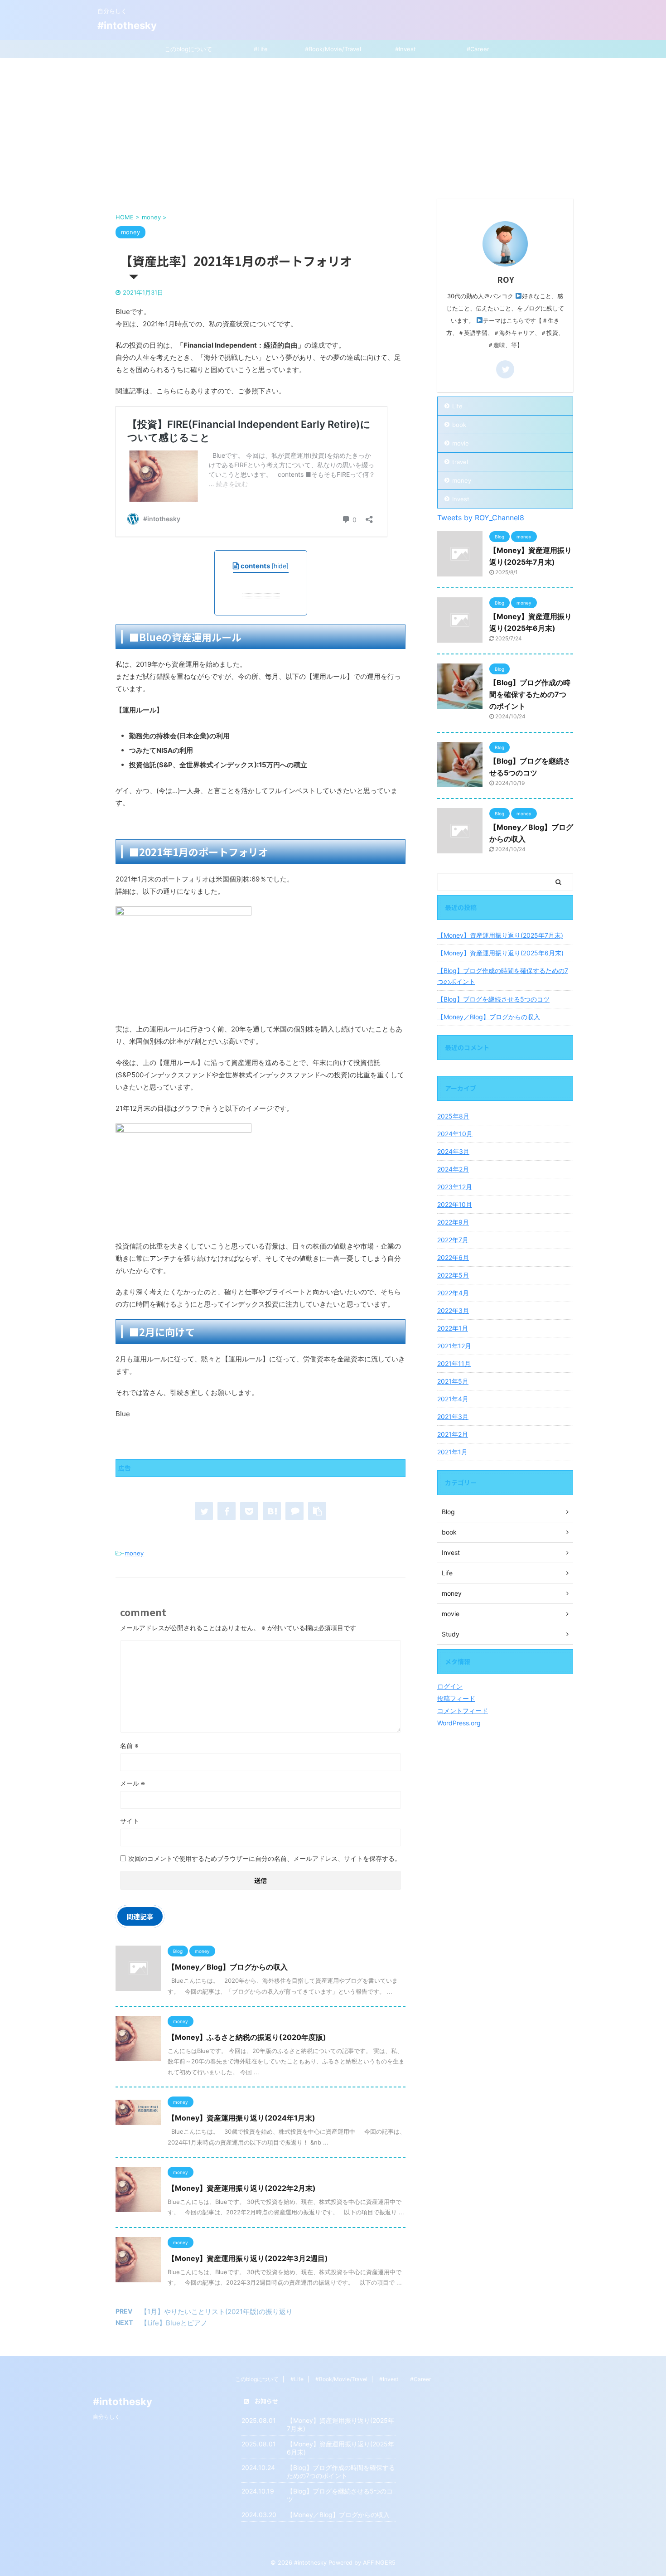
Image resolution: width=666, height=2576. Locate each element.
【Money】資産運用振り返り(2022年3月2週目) (248, 2258)
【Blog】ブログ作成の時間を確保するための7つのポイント (530, 694)
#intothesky (127, 25)
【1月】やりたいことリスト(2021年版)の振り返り (217, 2312)
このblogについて (188, 49)
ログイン (450, 1686)
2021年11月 (454, 1363)
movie (461, 443)
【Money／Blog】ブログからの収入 (228, 1967)
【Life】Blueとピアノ (174, 2323)
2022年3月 (453, 1310)
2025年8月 (453, 1116)
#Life (261, 49)
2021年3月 (453, 1416)
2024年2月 (453, 1169)
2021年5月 (453, 1381)
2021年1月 (452, 1452)
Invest (461, 499)
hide (280, 566)
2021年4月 (453, 1399)
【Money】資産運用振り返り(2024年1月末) (241, 2118)
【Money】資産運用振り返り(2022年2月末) (242, 2188)
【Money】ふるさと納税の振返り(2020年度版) (247, 2037)
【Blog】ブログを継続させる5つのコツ (493, 999)
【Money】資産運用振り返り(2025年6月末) (500, 953)
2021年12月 (454, 1346)
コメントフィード (463, 1711)
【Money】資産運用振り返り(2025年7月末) (500, 935)
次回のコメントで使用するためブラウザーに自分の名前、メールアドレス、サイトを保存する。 (265, 1858)
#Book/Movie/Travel (333, 49)
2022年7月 (453, 1240)
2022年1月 (453, 1328)
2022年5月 (453, 1275)
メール (133, 1783)
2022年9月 (453, 1222)
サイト (130, 1821)
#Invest (405, 49)
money (134, 1553)
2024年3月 (453, 1151)
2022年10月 (455, 1204)
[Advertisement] (333, 126)
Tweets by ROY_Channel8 (481, 518)
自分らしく (106, 2417)
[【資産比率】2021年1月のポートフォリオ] (272, 1511)
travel (460, 462)
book (459, 425)
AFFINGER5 (379, 2563)
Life (457, 406)
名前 (129, 1746)
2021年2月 (453, 1434)
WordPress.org (459, 1723)
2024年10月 (455, 1134)
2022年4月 (453, 1293)
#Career (478, 49)
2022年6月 (453, 1257)
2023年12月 (455, 1187)
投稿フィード (456, 1698)
